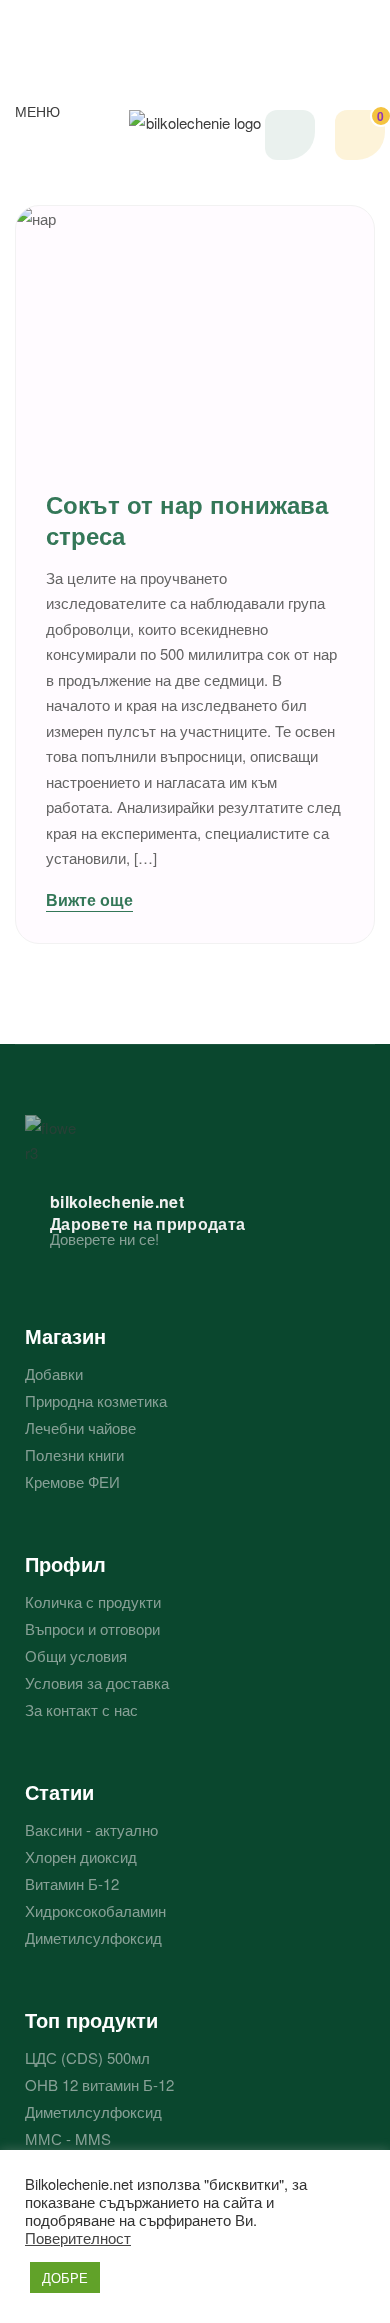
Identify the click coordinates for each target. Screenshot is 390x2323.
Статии (59, 1791)
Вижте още (89, 899)
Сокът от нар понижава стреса (187, 519)
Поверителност (78, 2238)
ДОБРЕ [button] (65, 2277)
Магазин (65, 1335)
